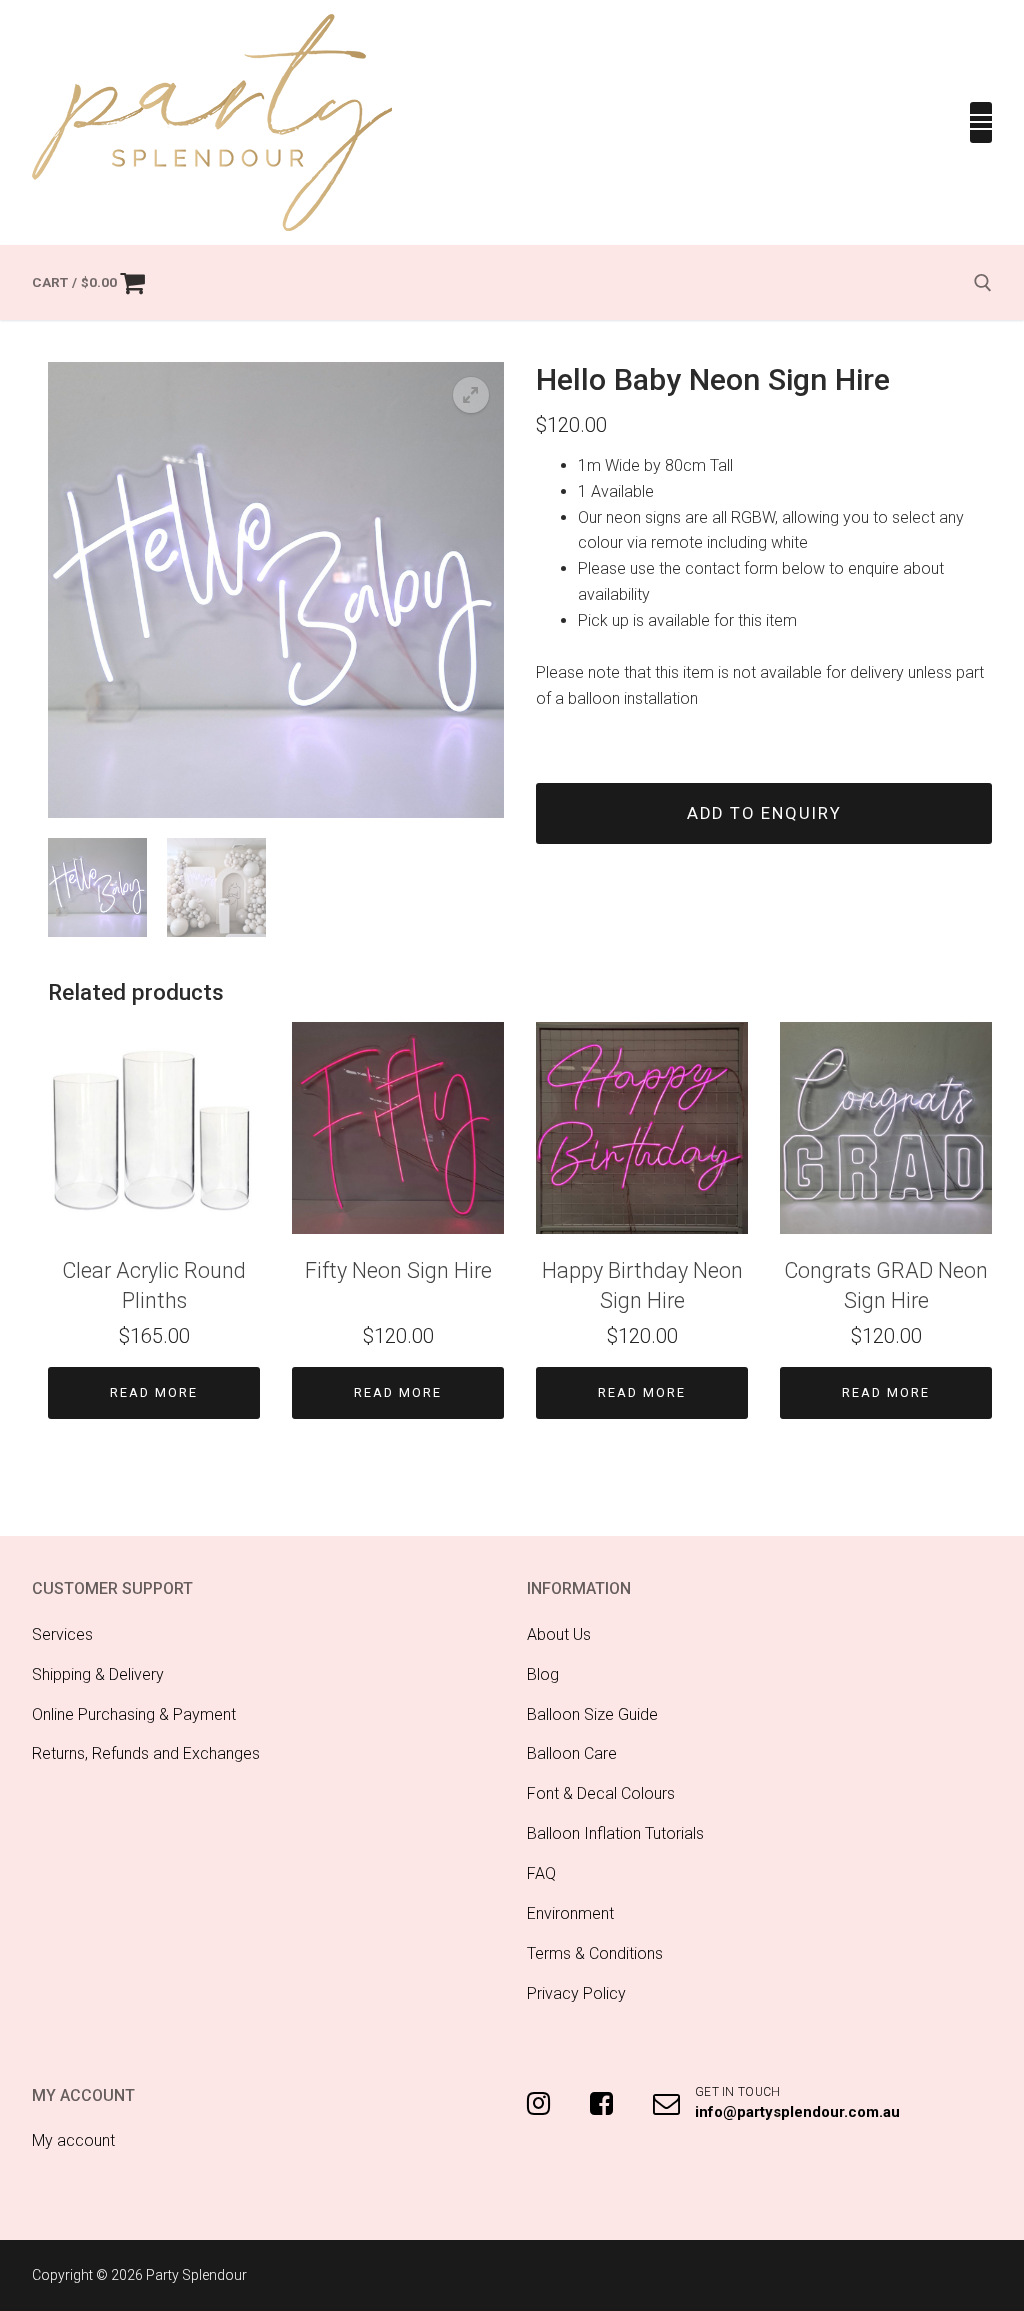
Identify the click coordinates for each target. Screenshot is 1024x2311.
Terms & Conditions (595, 1953)
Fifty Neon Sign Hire (398, 1270)
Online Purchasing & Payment (134, 1714)
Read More (154, 1392)
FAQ (541, 1873)
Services (62, 1634)
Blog (543, 1674)
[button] (471, 395)
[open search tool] (983, 283)
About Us (559, 1634)
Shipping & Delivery (98, 1674)
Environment (570, 1913)
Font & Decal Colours (601, 1793)
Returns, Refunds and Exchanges (146, 1753)
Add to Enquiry (764, 813)
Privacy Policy (576, 1993)
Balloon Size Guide (592, 1714)
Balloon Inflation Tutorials (615, 1833)
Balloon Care (572, 1753)
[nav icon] (981, 123)
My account (73, 2140)
